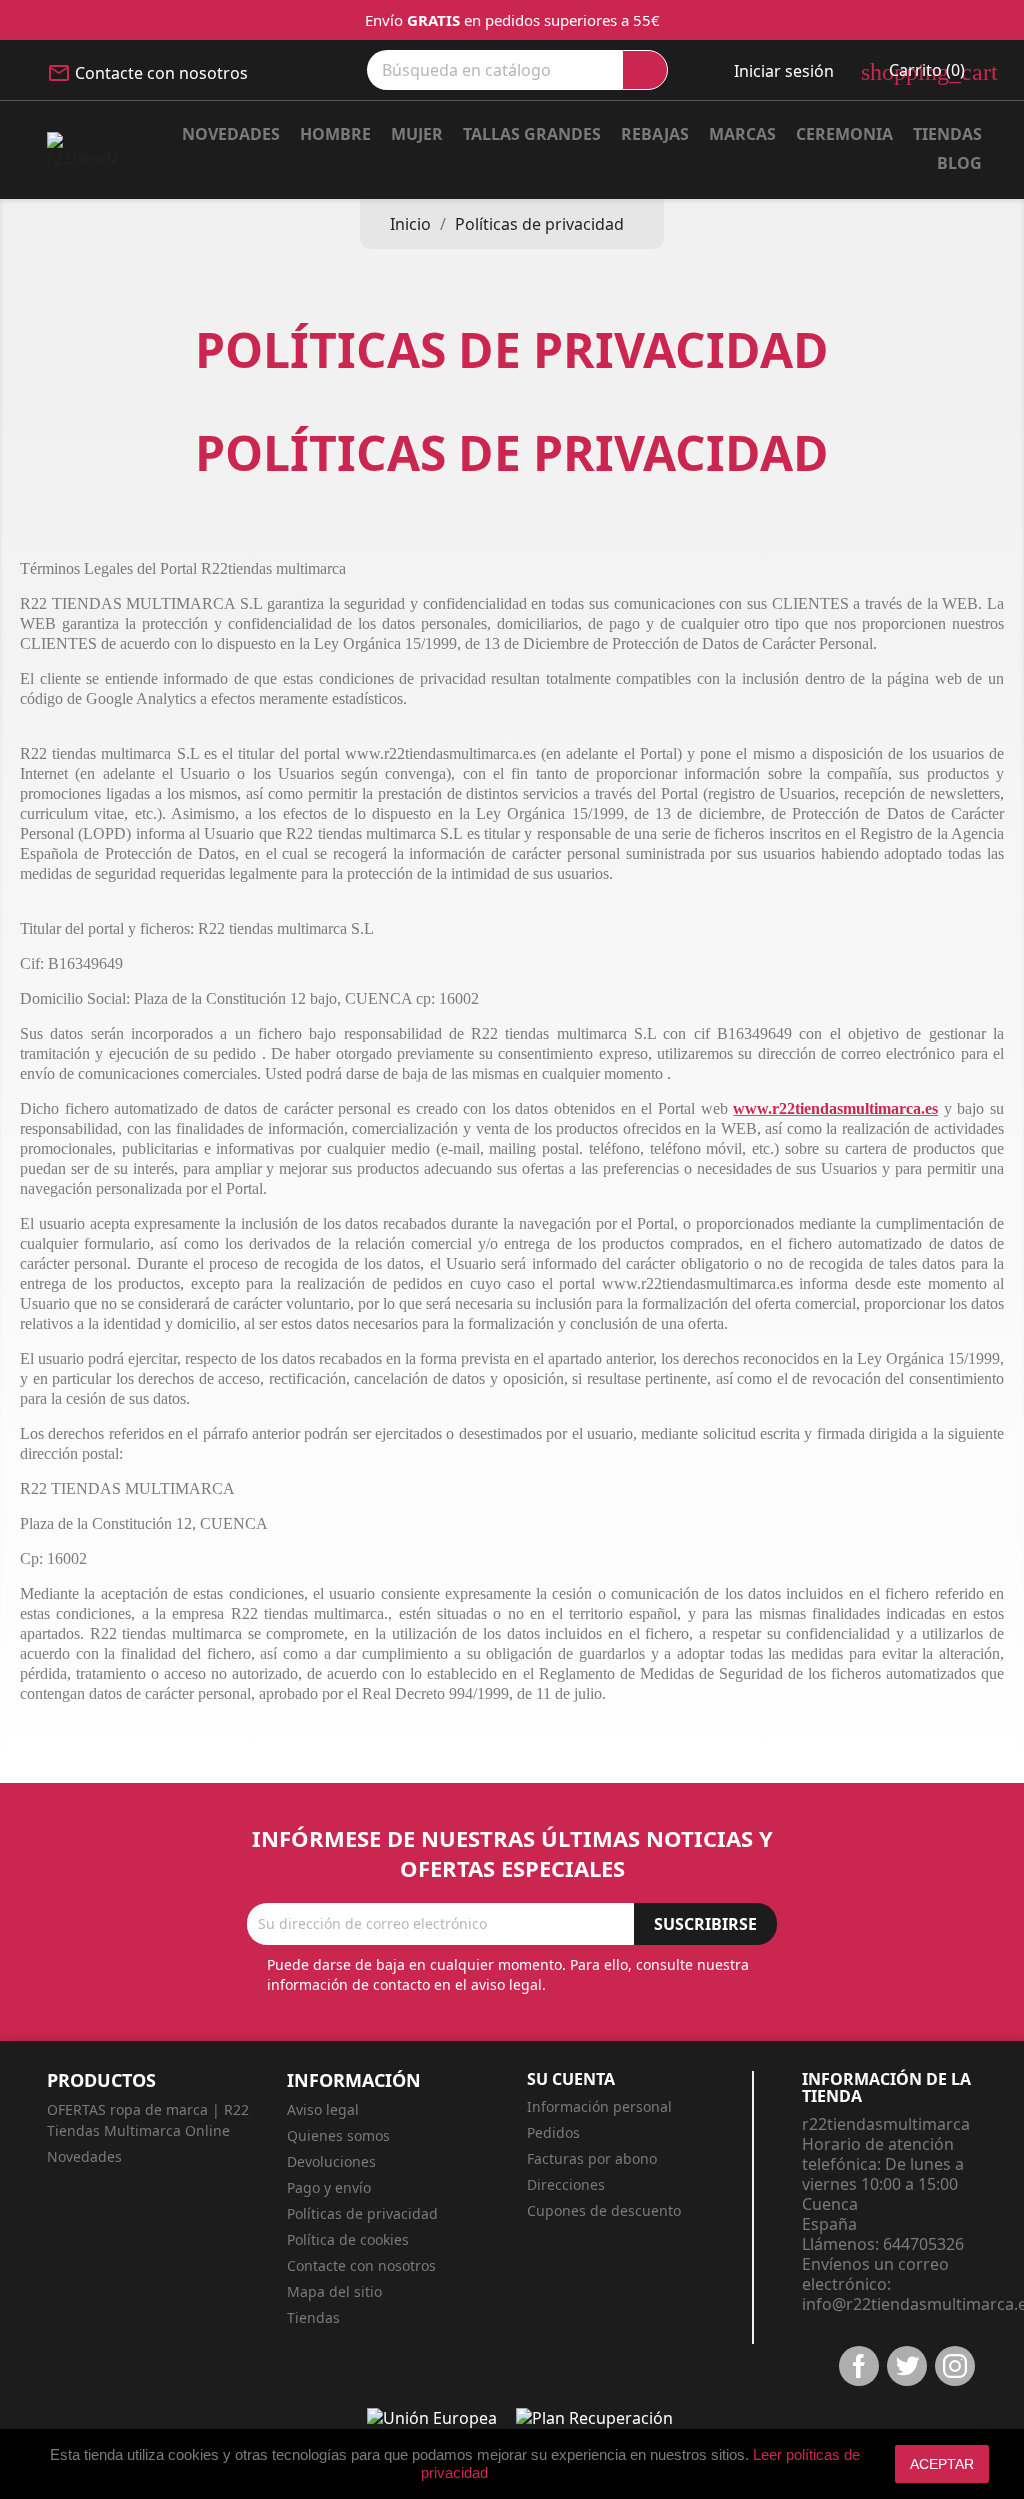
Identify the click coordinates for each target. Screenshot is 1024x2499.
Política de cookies (348, 2239)
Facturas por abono (592, 2158)
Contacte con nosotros (161, 73)
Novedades (231, 134)
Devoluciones (331, 2161)
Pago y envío (329, 2187)
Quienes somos (338, 2135)
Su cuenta (571, 2079)
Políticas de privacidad (362, 2213)
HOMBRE (335, 134)
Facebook (859, 2366)
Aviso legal (323, 2109)
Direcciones (566, 2184)
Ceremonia (844, 134)
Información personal (599, 2106)
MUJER (417, 134)
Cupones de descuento (604, 2210)
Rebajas (655, 134)
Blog (959, 163)
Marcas (742, 134)
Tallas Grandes (532, 134)
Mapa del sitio (334, 2291)
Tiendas (947, 134)
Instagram (955, 2366)
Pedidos (553, 2132)
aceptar (942, 2464)
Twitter (907, 2366)
